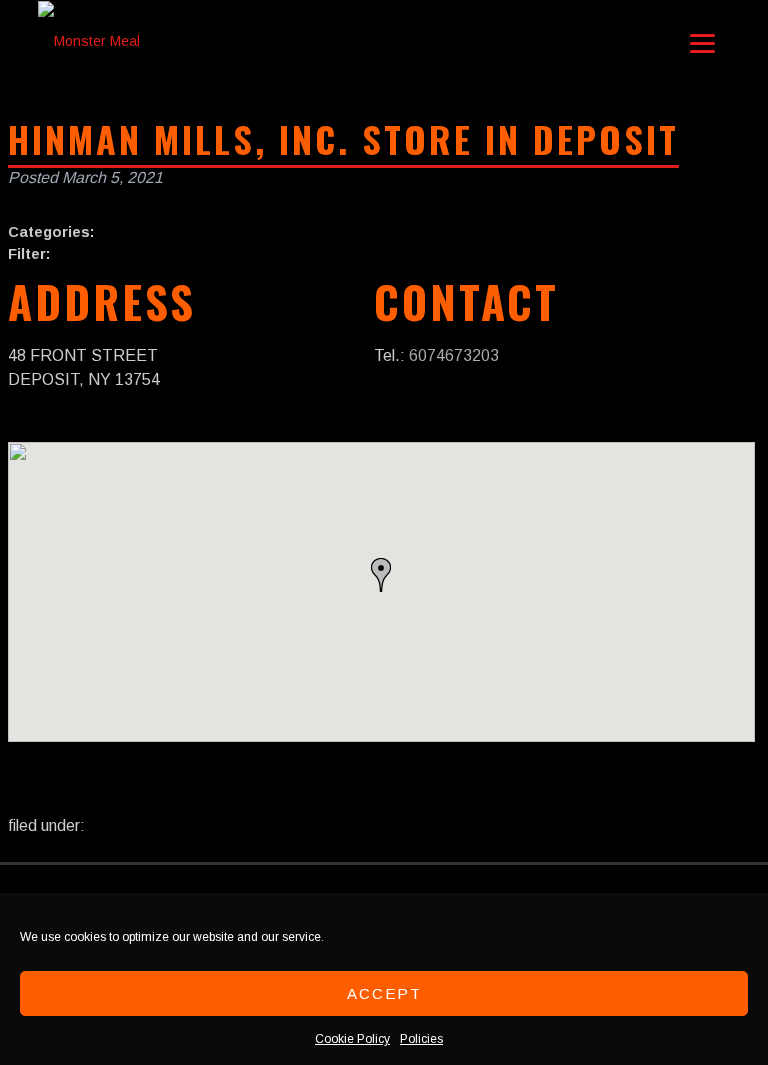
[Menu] (702, 42)
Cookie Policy (352, 1039)
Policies (421, 1039)
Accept (384, 993)
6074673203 (454, 355)
